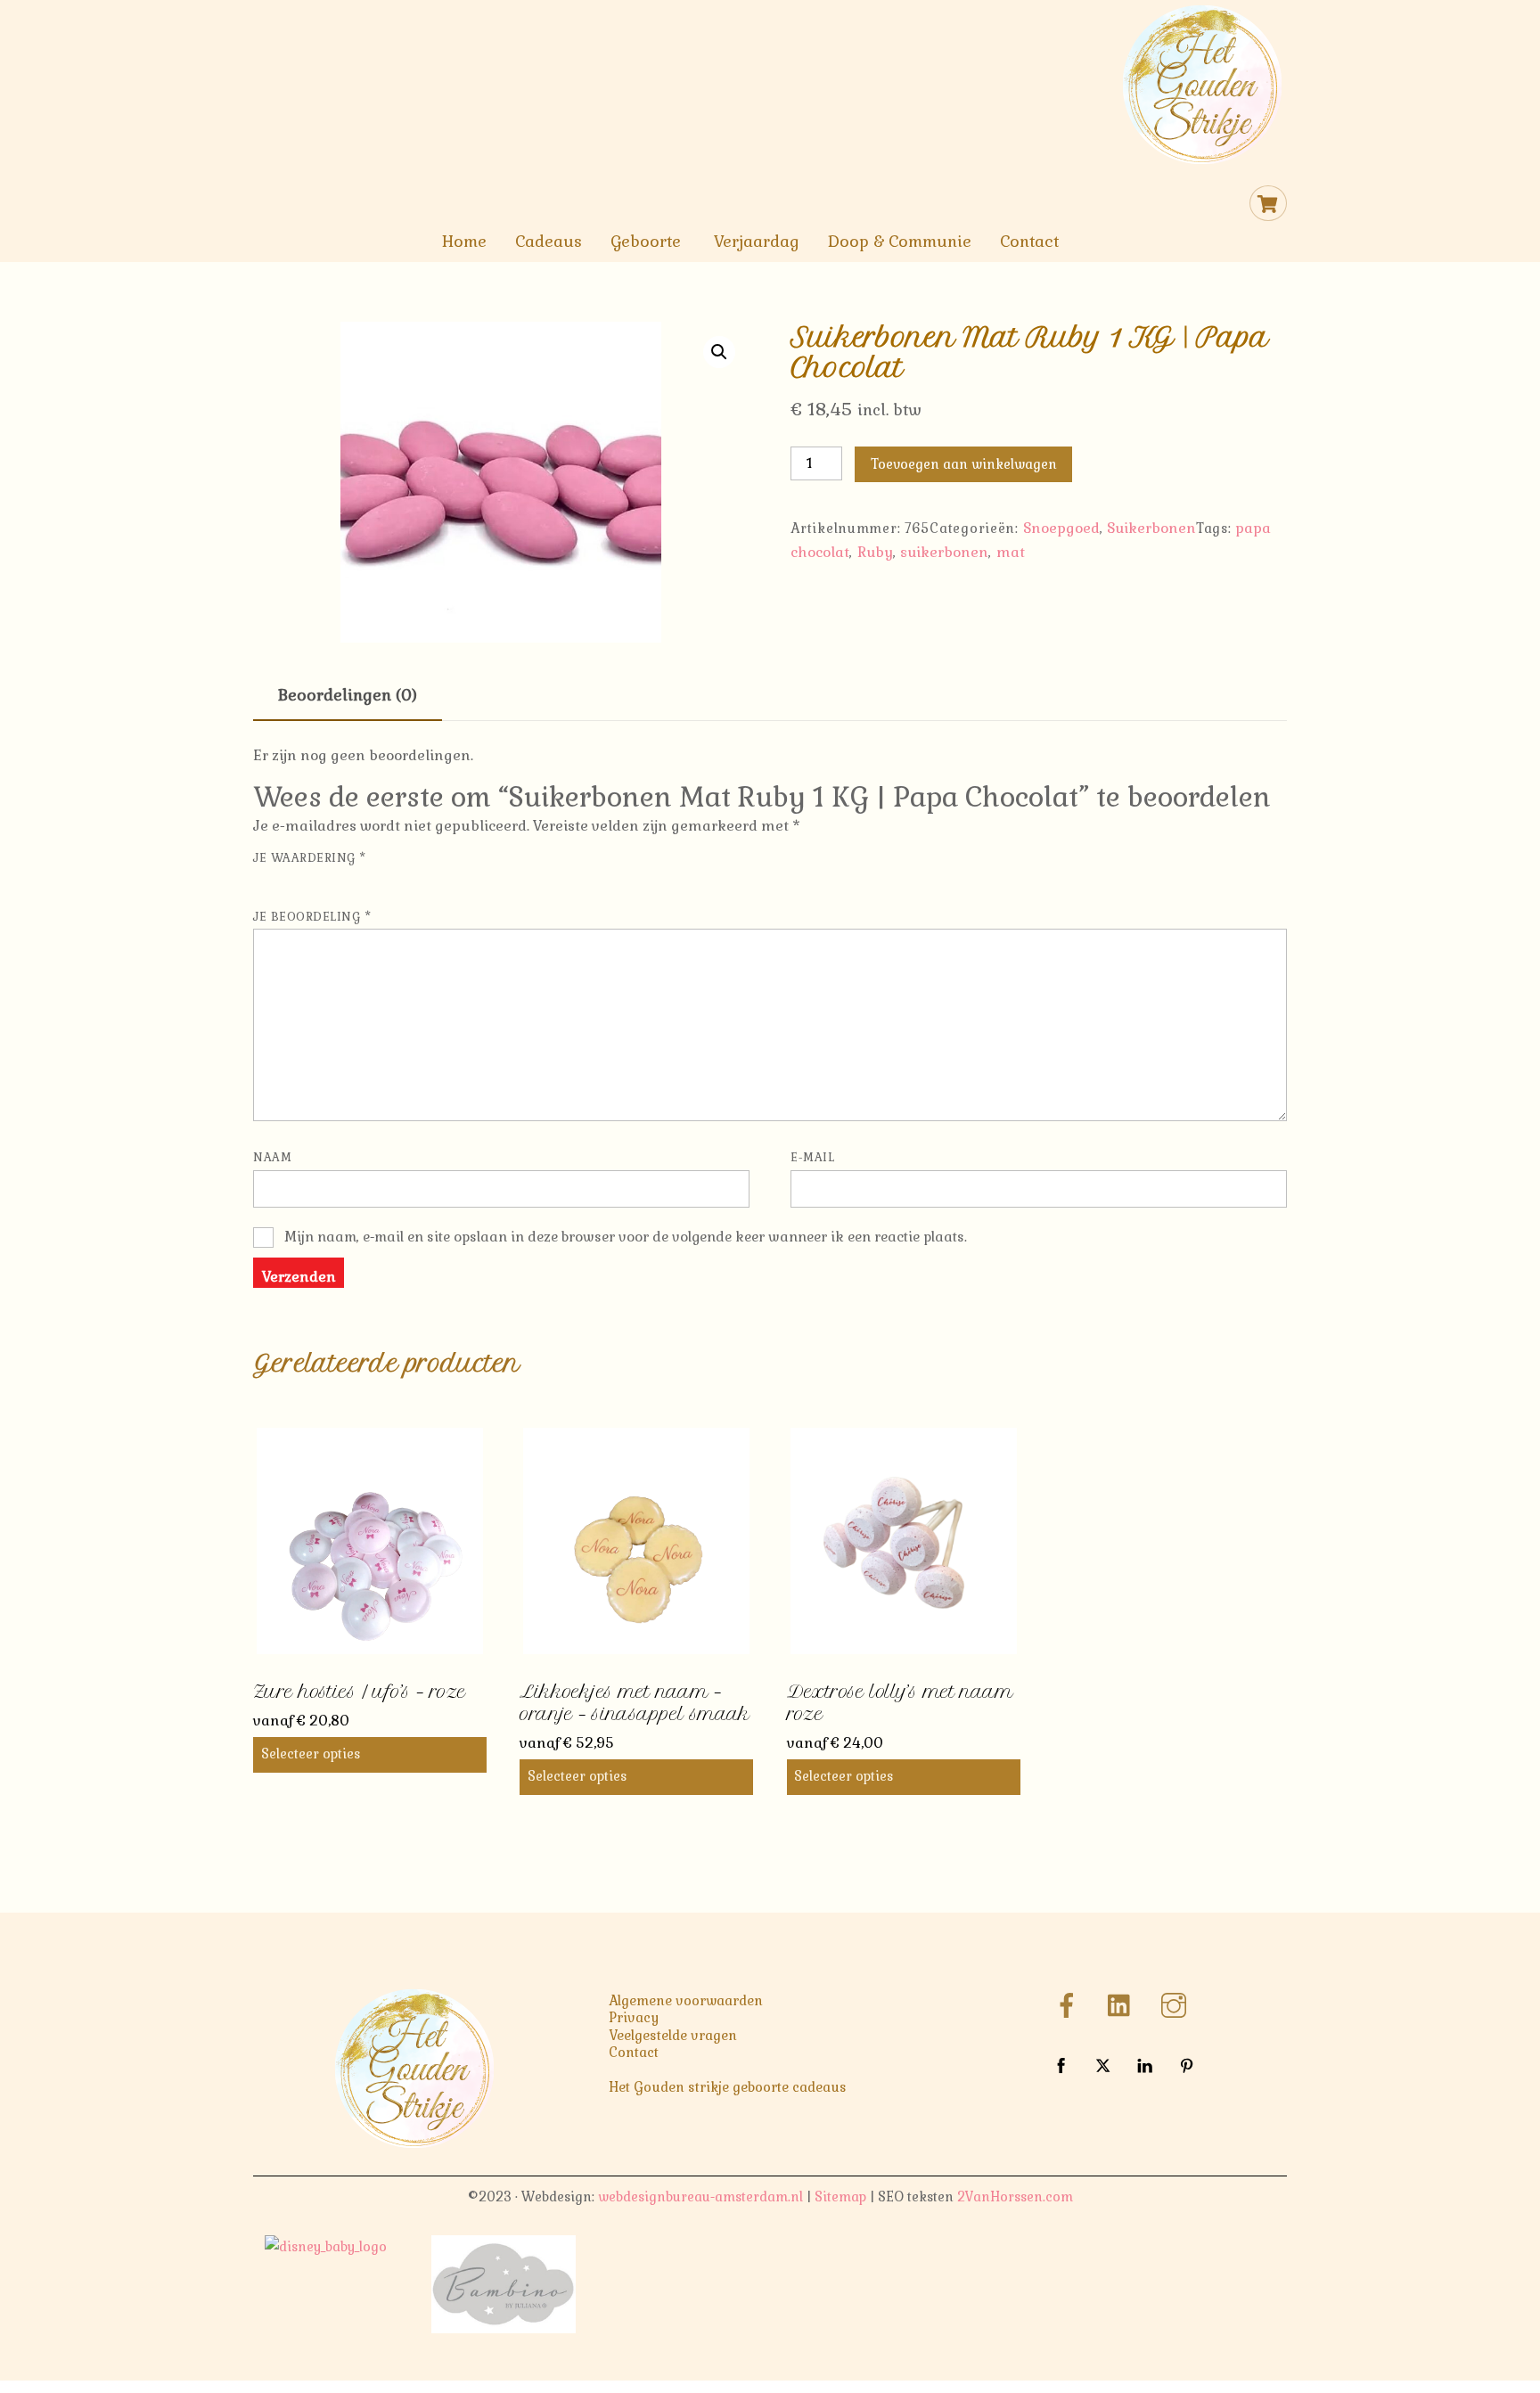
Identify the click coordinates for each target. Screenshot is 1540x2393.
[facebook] (1070, 2004)
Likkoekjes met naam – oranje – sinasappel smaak (635, 1703)
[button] (719, 352)
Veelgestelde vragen (673, 2036)
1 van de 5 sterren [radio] (264, 881)
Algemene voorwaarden (686, 2001)
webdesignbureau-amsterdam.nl (700, 2197)
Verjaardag (757, 242)
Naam (272, 1157)
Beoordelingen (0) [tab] (348, 695)
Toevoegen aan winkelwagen (964, 464)
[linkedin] (1123, 2004)
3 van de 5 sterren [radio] (314, 881)
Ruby (875, 552)
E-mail (812, 1157)
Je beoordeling (312, 917)
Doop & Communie (900, 242)
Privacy (634, 2018)
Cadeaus (549, 242)
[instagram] (1177, 2004)
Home (464, 242)
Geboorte (646, 242)
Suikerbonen (1151, 528)
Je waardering (310, 858)
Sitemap (840, 2197)
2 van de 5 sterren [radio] (289, 881)
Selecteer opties (311, 1754)
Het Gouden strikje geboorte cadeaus (728, 2087)
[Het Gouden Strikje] (1202, 161)
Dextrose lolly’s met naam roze (900, 1703)
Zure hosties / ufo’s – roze (359, 1692)
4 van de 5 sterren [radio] (339, 881)
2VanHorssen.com (1015, 2197)
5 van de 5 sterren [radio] (364, 881)
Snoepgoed (1061, 528)
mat (1011, 552)
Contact (1029, 242)
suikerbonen (944, 552)
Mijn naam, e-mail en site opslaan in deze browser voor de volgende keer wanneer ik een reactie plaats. (626, 1237)
